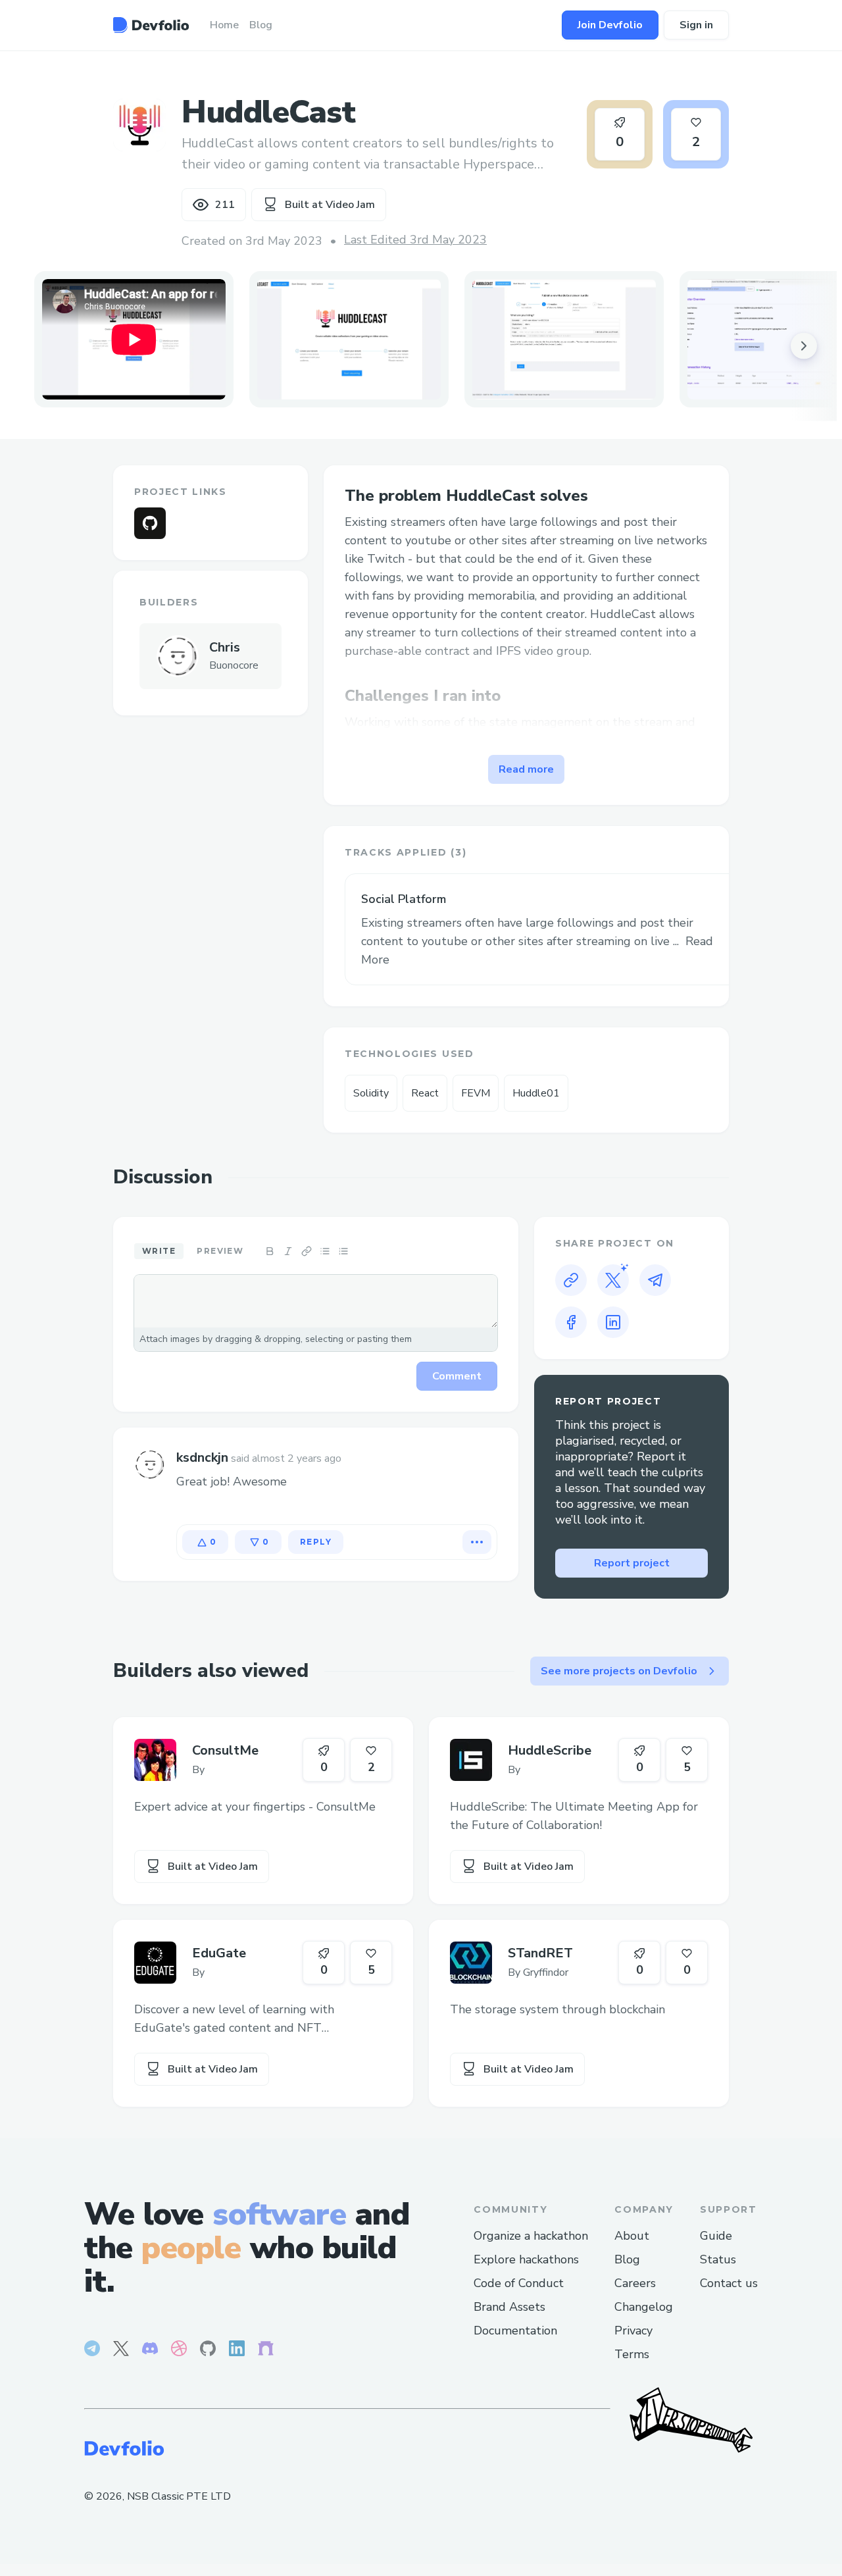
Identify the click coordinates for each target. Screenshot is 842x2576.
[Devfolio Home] (151, 25)
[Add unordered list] (325, 1251)
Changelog (644, 2307)
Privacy (633, 2331)
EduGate (219, 1953)
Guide (716, 2236)
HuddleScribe (550, 1750)
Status (718, 2259)
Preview (220, 1251)
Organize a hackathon (531, 2236)
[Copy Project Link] (571, 1280)
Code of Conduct (519, 2283)
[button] (349, 339)
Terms (632, 2354)
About (632, 2236)
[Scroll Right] (804, 346)
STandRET (540, 1953)
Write (159, 1251)
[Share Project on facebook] (571, 1322)
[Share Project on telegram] (655, 1280)
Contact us (729, 2283)
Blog (627, 2259)
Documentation (515, 2331)
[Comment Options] (477, 1542)
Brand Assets (509, 2307)
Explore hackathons (526, 2259)
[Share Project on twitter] (613, 1280)
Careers (635, 2283)
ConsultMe (225, 1750)
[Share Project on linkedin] (613, 1322)
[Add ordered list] (343, 1251)
